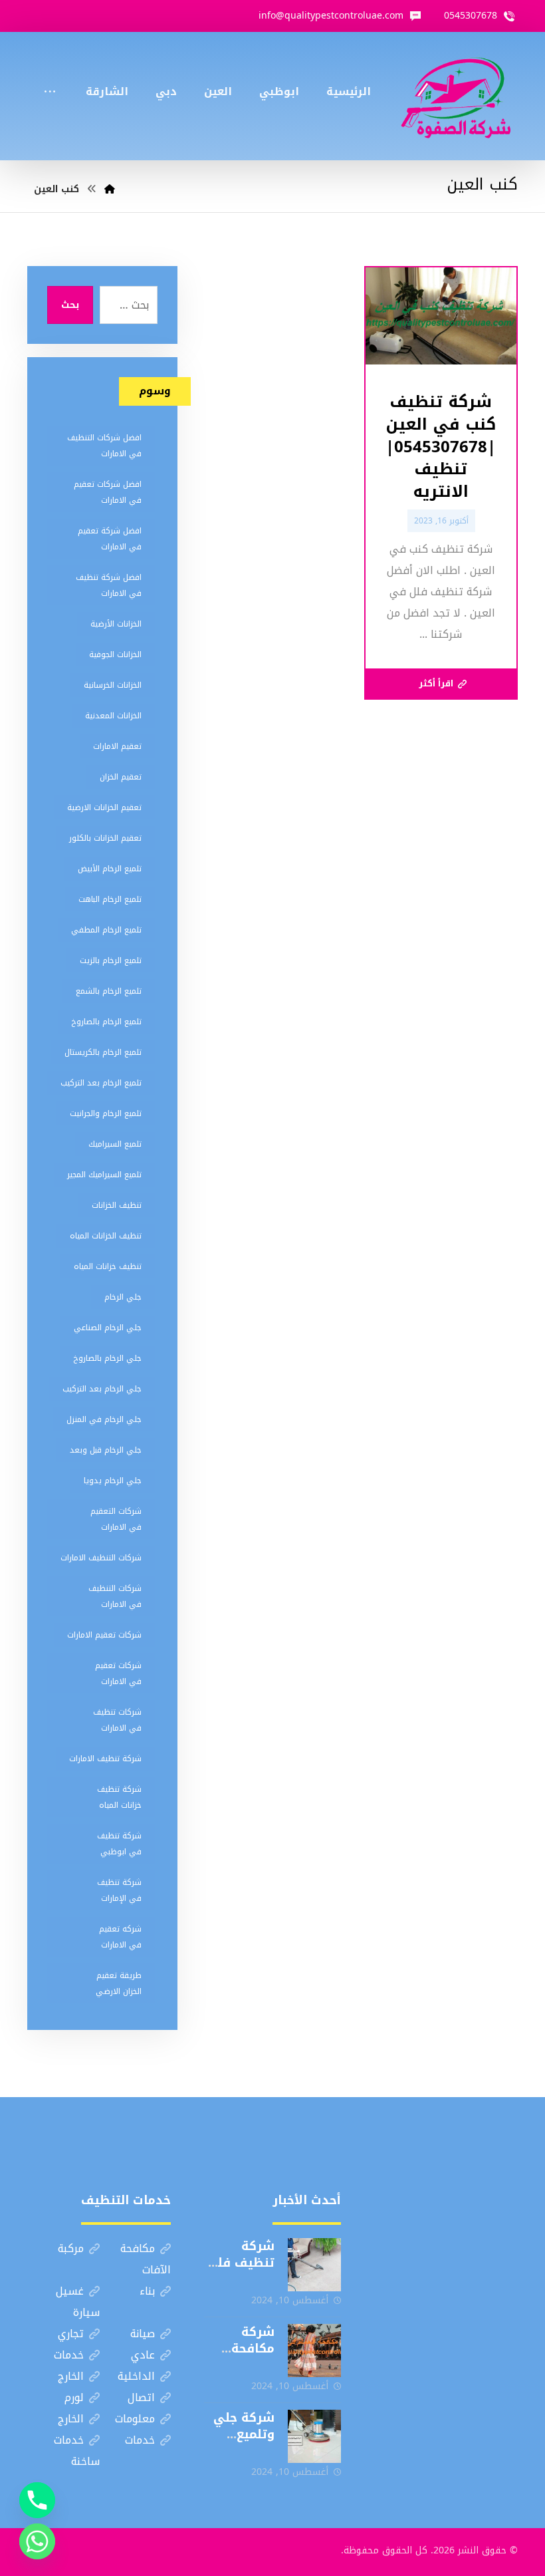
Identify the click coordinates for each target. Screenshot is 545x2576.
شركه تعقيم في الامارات (120, 1937)
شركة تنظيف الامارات (105, 1759)
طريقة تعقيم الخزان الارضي (119, 1983)
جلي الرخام (123, 1297)
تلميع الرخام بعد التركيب (101, 1083)
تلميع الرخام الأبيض (110, 869)
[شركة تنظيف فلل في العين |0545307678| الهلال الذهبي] (314, 2265)
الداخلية (136, 2376)
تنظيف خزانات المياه (108, 1266)
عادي (143, 2355)
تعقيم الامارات (117, 746)
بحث (70, 305)
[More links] (50, 74)
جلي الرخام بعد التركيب (102, 1389)
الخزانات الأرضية (116, 624)
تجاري (71, 2334)
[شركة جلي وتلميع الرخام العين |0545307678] (314, 2436)
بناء (147, 2291)
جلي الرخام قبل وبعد (106, 1450)
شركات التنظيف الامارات (101, 1558)
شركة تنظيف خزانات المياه (119, 1797)
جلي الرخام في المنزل (104, 1419)
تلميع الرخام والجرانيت (106, 1113)
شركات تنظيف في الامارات (117, 1720)
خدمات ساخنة (77, 2451)
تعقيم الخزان (121, 777)
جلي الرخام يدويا (113, 1481)
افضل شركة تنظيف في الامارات (109, 585)
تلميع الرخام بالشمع (109, 991)
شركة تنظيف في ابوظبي (119, 1844)
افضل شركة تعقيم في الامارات (110, 539)
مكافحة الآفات (146, 2259)
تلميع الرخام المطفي (106, 930)
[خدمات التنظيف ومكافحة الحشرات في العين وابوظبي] (456, 96)
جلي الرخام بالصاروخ (107, 1358)
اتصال (141, 2397)
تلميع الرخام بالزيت (111, 960)
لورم (74, 2397)
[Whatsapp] (37, 2541)
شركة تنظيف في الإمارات (119, 1890)
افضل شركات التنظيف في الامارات (104, 446)
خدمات (69, 2355)
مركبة (71, 2248)
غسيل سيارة (78, 2302)
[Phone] (37, 2500)
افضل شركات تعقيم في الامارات (108, 492)
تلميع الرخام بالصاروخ (106, 1022)
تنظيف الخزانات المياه (106, 1236)
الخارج (71, 2376)
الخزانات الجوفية (115, 654)
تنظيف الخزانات (117, 1205)
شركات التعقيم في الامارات (116, 1519)
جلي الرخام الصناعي (108, 1328)
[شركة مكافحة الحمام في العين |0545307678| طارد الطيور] (314, 2351)
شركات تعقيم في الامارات (118, 1673)
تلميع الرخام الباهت (110, 899)
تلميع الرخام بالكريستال (103, 1052)
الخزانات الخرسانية (113, 685)
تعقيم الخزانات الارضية (104, 807)
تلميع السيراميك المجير (104, 1175)
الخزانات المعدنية (113, 716)
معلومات (135, 2419)
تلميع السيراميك (115, 1144)
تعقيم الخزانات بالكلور (105, 838)
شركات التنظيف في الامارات (115, 1596)
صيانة (143, 2334)
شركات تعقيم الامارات (104, 1635)
